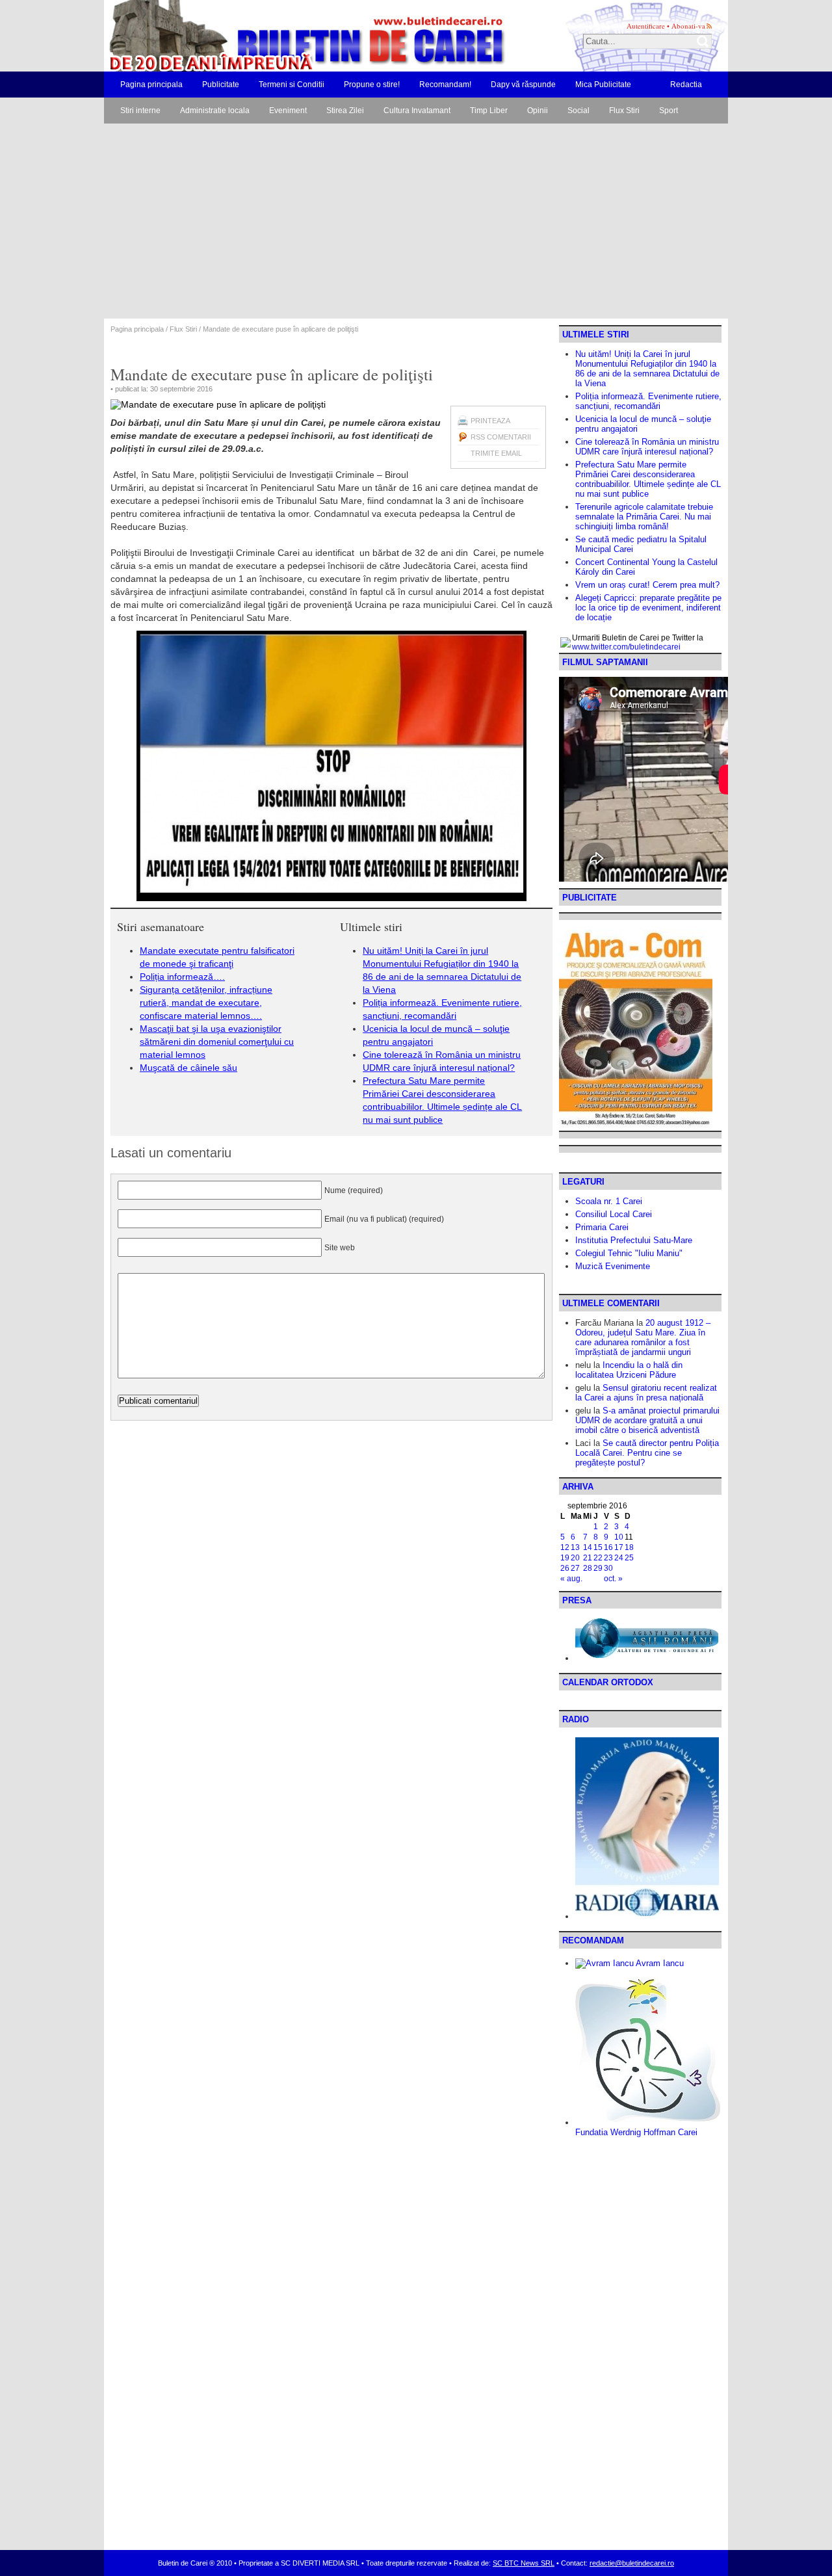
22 (598, 1558)
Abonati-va (688, 26)
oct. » (613, 1579)
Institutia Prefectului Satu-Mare (634, 1240)
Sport (669, 111)
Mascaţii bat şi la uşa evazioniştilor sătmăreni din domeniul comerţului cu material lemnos (217, 1042)
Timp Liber (489, 111)
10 (619, 1537)
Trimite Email (496, 453)
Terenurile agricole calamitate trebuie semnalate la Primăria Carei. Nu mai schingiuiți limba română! (644, 517)
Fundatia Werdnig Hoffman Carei (636, 2132)
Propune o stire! (372, 85)
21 (588, 1558)
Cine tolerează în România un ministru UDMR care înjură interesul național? (647, 447)
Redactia (686, 85)
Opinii (538, 111)
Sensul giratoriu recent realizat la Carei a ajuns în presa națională (646, 1393)
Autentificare (646, 26)
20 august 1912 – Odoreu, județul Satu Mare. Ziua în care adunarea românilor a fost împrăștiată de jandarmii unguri (643, 1337)
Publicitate (221, 85)
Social (578, 111)
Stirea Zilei (345, 111)
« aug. (571, 1579)
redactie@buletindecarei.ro (632, 2563)
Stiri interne (140, 111)
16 (608, 1547)
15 (598, 1547)
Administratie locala (215, 111)
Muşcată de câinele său (188, 1068)
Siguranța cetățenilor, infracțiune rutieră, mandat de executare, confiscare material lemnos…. (206, 1003)
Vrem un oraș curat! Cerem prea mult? (647, 585)
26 (565, 1568)
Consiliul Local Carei (614, 1214)
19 (565, 1558)
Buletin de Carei (270, 36)
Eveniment (288, 111)
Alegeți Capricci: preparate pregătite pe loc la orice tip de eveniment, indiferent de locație (648, 608)
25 (629, 1558)
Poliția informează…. (182, 977)
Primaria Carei (602, 1227)
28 (588, 1568)
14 (588, 1547)
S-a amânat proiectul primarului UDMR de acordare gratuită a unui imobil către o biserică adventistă (647, 1420)
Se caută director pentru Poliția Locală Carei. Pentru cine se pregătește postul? (647, 1453)
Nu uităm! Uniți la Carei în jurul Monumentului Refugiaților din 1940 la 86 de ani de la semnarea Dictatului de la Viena (647, 369)
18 (629, 1547)
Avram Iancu (659, 1963)
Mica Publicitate (603, 85)
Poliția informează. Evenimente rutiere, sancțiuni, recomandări (648, 401)
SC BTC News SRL (524, 2563)
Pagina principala (151, 85)
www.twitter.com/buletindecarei (626, 647)
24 (619, 1558)
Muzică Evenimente (613, 1266)
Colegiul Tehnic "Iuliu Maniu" (629, 1253)
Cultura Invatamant (417, 111)
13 (575, 1547)
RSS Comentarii (501, 437)
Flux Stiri (624, 111)
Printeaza (490, 421)
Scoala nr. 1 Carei (609, 1201)
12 (565, 1547)
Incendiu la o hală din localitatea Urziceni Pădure (629, 1370)
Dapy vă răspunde (523, 85)
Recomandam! (445, 85)
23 (608, 1558)
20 (575, 1558)
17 (619, 1547)
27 (575, 1568)
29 (598, 1568)
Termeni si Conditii (292, 85)
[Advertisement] (416, 221)
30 (608, 1568)
